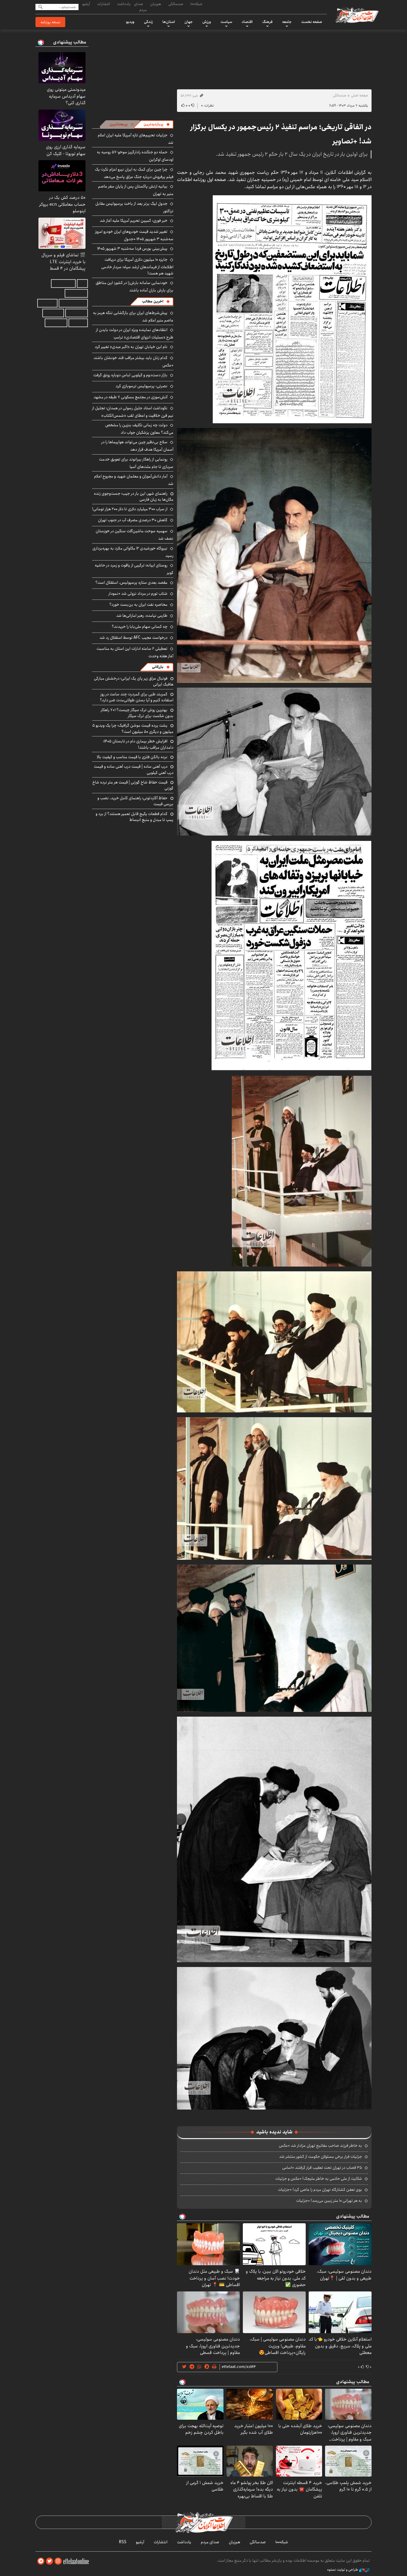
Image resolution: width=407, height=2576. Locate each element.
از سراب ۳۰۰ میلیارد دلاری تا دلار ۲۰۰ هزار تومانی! (130, 509)
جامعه (287, 22)
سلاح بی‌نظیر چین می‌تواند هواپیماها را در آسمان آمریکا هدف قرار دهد (137, 446)
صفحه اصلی (359, 95)
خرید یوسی (47, 303)
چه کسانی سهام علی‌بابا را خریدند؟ (140, 627)
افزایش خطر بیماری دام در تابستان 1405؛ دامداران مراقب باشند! (138, 744)
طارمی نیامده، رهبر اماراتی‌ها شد (142, 616)
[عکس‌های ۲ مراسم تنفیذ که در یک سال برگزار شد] (274, 1341)
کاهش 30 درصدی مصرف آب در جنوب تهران (133, 520)
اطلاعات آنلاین (357, 15)
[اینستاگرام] (58, 2561)
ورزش (207, 22)
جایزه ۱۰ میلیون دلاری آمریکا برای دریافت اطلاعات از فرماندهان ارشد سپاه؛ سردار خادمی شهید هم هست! (137, 266)
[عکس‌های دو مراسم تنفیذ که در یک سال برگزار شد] (292, 309)
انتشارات (104, 4)
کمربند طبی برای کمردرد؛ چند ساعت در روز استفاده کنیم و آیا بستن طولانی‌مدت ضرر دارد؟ (137, 697)
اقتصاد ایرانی (77, 313)
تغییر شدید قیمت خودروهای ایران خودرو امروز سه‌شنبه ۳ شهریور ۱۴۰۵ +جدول (134, 235)
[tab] (157, 124)
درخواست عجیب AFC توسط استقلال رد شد (133, 638)
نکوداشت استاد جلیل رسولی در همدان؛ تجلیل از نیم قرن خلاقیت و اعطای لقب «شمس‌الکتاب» (133, 412)
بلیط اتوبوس (56, 323)
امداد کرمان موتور (73, 303)
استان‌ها (169, 22)
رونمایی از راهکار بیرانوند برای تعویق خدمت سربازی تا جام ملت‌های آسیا (136, 463)
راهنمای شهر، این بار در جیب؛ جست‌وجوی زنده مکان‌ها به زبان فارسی (134, 497)
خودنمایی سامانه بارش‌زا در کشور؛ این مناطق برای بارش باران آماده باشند (135, 287)
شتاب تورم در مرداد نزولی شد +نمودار (138, 594)
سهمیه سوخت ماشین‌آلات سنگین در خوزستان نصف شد (135, 535)
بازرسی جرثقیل (63, 284)
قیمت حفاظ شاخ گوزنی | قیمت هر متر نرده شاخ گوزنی (133, 785)
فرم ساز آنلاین (76, 293)
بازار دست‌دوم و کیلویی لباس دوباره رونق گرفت (130, 375)
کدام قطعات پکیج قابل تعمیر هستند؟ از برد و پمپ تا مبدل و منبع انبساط (135, 817)
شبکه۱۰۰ (196, 4)
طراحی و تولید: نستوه (343, 2570)
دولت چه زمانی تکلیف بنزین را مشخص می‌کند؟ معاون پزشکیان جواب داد (139, 429)
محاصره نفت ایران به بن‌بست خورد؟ (138, 605)
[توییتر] (49, 2561)
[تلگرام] (41, 2561)
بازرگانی (158, 667)
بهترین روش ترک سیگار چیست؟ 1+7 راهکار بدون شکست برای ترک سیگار (137, 713)
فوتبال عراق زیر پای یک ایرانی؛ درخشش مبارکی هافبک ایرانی (134, 681)
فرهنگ (267, 22)
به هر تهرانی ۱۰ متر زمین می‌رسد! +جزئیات (329, 2201)
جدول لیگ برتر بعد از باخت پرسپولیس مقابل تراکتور (134, 207)
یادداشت (124, 4)
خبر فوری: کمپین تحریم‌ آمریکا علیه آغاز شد (134, 221)
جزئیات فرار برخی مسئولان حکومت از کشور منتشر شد (321, 2157)
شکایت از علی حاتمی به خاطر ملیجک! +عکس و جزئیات (319, 2179)
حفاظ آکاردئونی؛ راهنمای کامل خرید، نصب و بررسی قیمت (135, 801)
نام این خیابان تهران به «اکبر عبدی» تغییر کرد (131, 347)
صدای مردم (140, 7)
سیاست (226, 22)
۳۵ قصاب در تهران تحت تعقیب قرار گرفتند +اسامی (322, 2168)
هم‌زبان (156, 4)
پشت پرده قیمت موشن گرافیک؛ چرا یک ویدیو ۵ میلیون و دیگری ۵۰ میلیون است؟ (133, 728)
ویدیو (130, 22)
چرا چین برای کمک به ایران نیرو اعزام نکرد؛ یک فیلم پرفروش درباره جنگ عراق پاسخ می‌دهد (134, 173)
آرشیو (86, 4)
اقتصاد (247, 22)
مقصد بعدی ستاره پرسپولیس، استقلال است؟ (131, 583)
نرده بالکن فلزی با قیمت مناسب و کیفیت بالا (132, 757)
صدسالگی (176, 4)
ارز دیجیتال (78, 323)
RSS (123, 2542)
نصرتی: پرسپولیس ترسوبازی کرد (142, 386)
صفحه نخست (312, 22)
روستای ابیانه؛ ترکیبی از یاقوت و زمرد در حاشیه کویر (134, 569)
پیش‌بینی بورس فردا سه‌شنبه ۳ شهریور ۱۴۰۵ (132, 249)
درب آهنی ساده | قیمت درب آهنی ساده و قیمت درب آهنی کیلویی (134, 769)
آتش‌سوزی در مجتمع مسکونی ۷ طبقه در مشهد (131, 397)
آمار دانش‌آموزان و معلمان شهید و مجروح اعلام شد (134, 480)
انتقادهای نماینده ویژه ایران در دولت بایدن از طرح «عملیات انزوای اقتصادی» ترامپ (135, 334)
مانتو (82, 284)
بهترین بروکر (53, 313)
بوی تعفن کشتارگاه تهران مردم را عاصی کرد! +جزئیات (320, 2190)
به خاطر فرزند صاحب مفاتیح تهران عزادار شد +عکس (320, 2146)
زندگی (148, 22)
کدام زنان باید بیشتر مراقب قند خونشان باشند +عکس (133, 362)
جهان (189, 22)
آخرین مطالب (153, 301)
